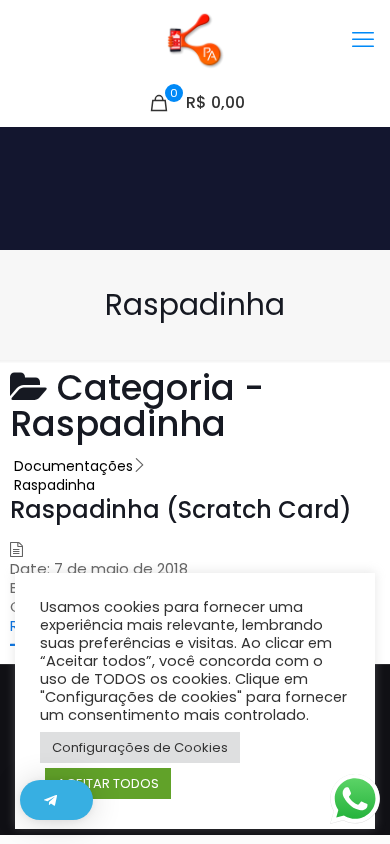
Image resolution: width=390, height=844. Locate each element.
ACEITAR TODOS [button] (108, 783)
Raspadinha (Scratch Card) (181, 509)
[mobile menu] (363, 40)
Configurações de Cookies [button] (140, 747)
